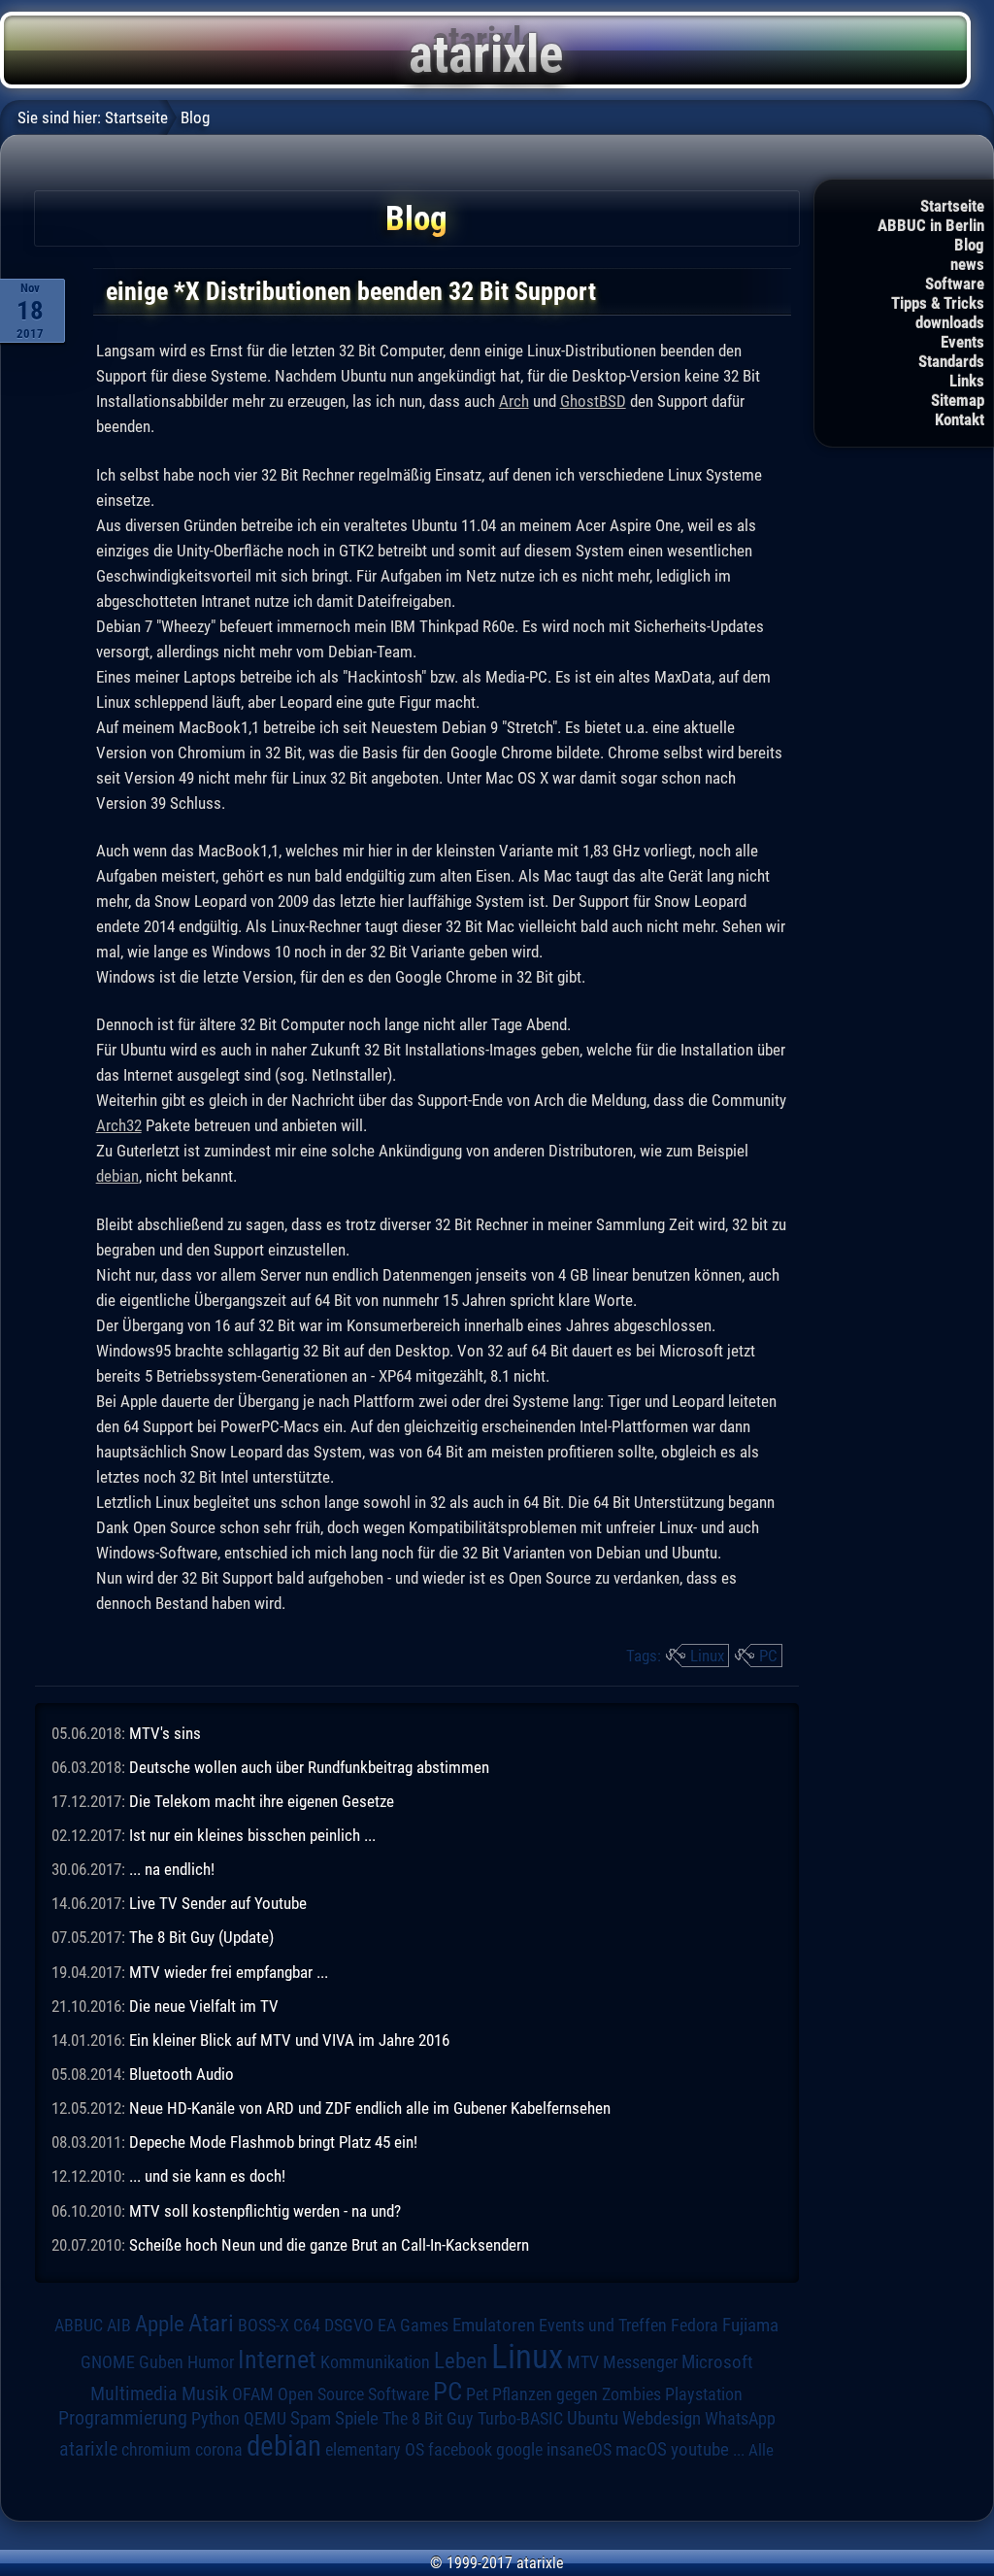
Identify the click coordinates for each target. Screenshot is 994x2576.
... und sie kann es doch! (207, 2176)
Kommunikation (375, 2362)
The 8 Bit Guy (428, 2418)
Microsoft (717, 2362)
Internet (277, 2359)
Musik (205, 2394)
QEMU (265, 2419)
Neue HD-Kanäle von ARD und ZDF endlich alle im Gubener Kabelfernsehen (370, 2108)
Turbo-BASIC (520, 2418)
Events (962, 342)
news (967, 264)
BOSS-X (264, 2325)
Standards (951, 361)
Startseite (952, 206)
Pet (477, 2394)
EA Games (413, 2325)
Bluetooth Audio (182, 2074)
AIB (119, 2325)
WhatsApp (740, 2419)
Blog (969, 245)
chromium (156, 2450)
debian (117, 1176)
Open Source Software (353, 2394)
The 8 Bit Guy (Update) (201, 1937)
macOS (641, 2449)
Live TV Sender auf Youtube (218, 1903)
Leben (461, 2361)
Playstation (704, 2394)
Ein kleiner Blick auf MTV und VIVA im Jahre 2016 (289, 2040)
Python (215, 2419)
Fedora (695, 2325)
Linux (707, 1656)
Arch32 (119, 1125)
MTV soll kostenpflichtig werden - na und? (265, 2211)
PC (768, 1656)
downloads (950, 322)
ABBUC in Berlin (931, 225)
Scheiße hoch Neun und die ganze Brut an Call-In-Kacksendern (329, 2245)
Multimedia (134, 2393)
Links (967, 381)
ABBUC (79, 2325)
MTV (583, 2362)
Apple (160, 2324)
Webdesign (662, 2419)
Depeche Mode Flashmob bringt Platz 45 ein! (273, 2142)
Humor (211, 2362)
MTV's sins (165, 1733)
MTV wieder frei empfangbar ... (229, 1972)
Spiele (357, 2418)
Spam (311, 2419)
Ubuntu (593, 2419)
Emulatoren (494, 2325)
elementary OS (375, 2449)
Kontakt (960, 419)
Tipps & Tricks (938, 303)
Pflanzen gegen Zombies (577, 2394)
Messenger (640, 2362)
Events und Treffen (603, 2325)
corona (219, 2450)
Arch (514, 401)
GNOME (108, 2362)
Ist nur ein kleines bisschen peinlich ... (252, 1835)
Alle (761, 2450)
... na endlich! (172, 1869)
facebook (460, 2450)
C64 (307, 2325)
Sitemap (958, 400)
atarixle (88, 2449)
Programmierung (123, 2418)
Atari (211, 2323)
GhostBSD (593, 401)
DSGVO (349, 2325)
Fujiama (750, 2325)
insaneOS (579, 2450)
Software (955, 284)
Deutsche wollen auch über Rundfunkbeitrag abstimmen (309, 1767)
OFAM (253, 2394)
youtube (700, 2449)
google (519, 2450)
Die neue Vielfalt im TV (204, 2006)
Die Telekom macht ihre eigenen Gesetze (262, 1801)
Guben (161, 2362)
